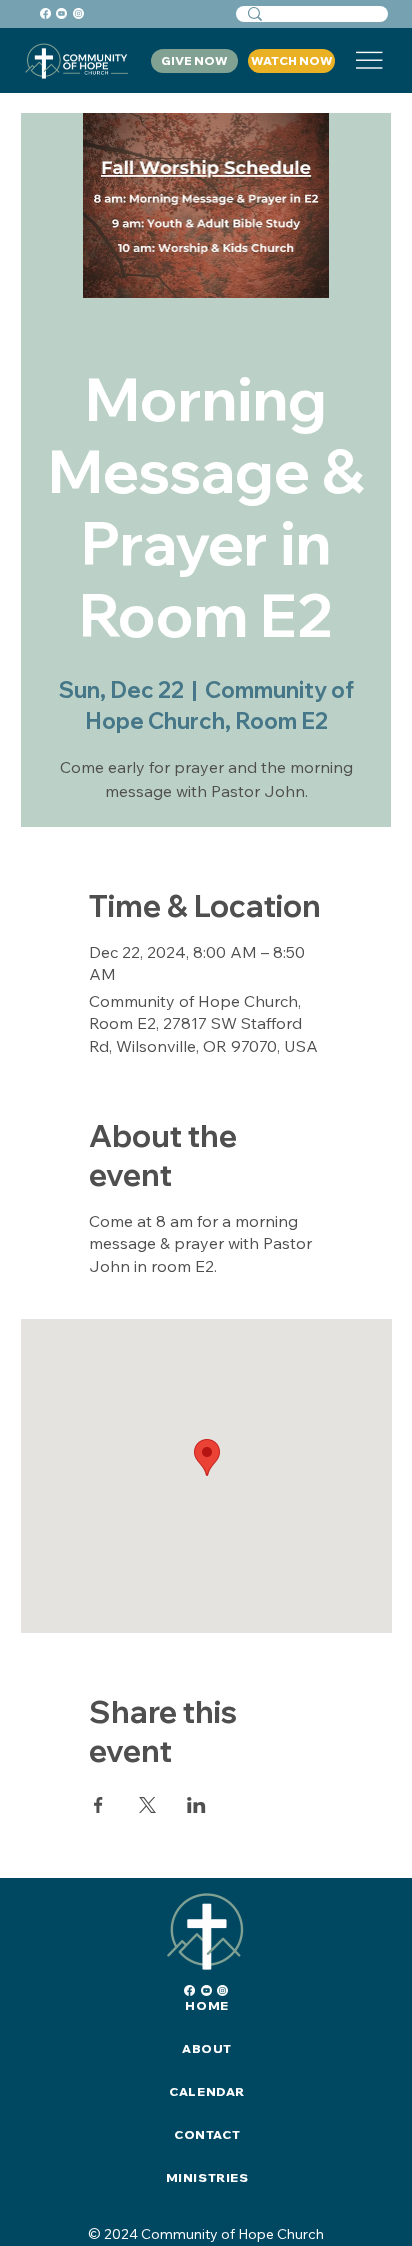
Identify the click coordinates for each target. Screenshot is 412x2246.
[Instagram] (78, 13)
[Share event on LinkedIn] (196, 1805)
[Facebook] (45, 13)
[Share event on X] (147, 1805)
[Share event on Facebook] (98, 1805)
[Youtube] (61, 13)
